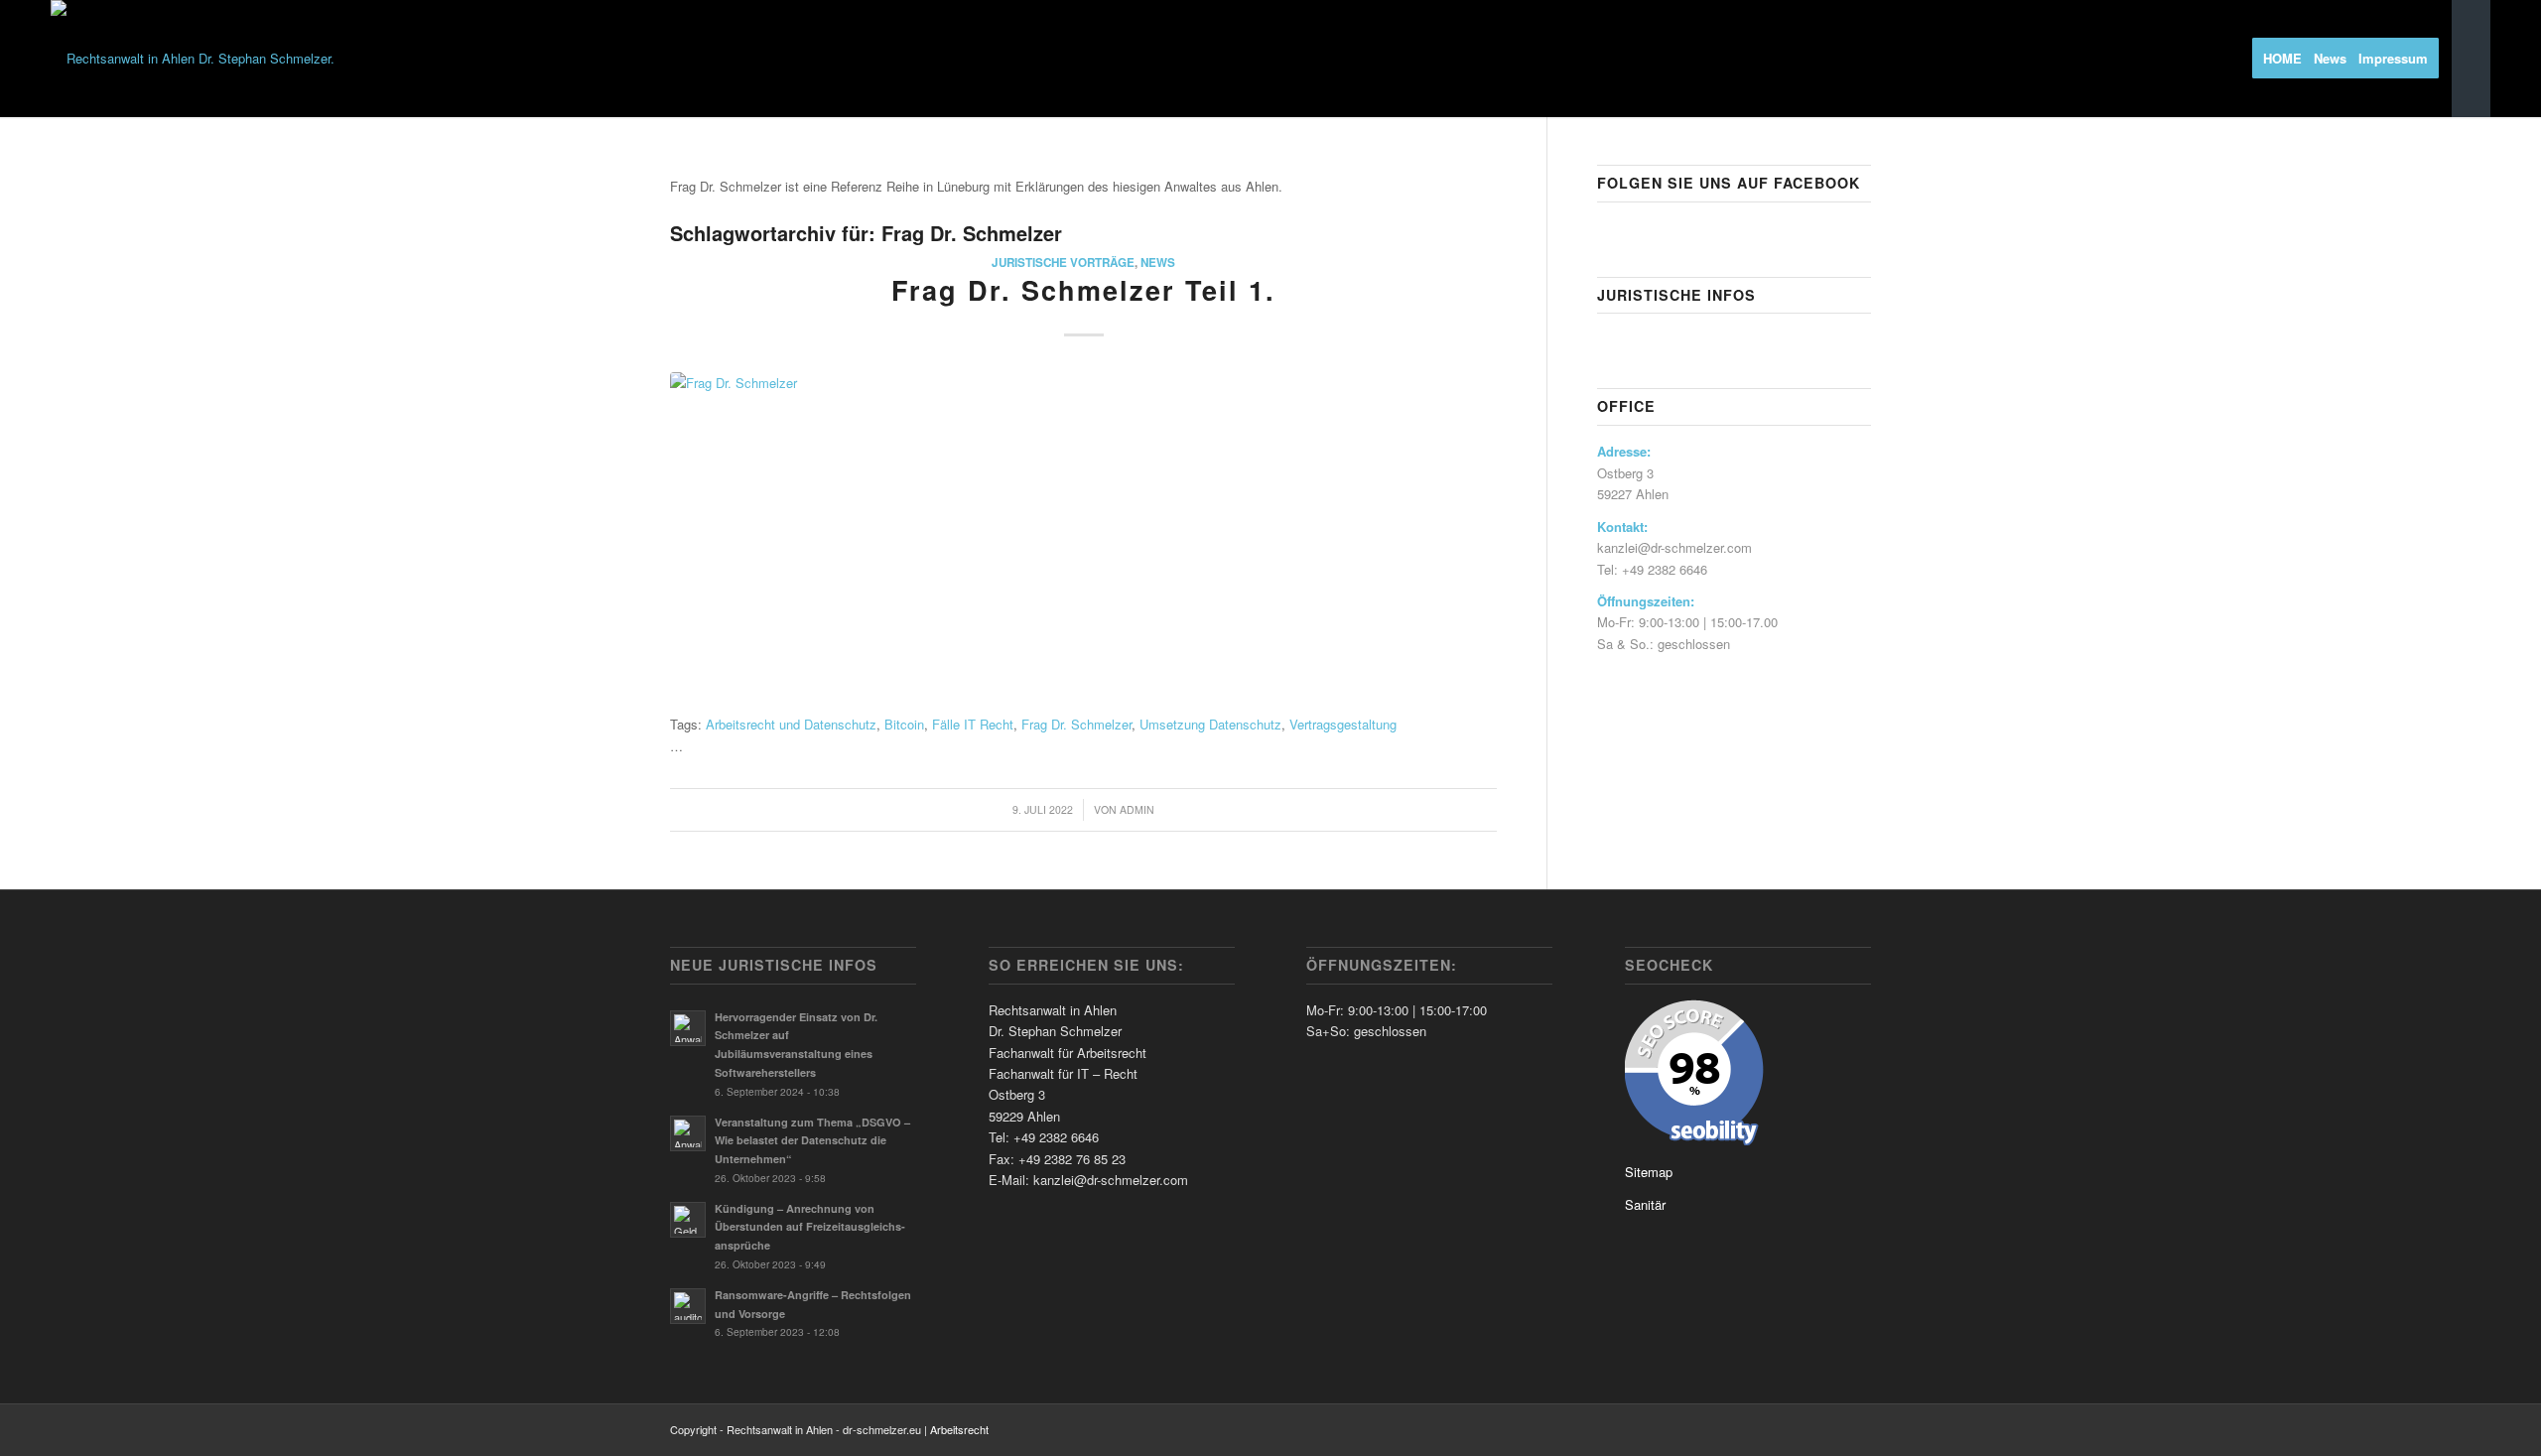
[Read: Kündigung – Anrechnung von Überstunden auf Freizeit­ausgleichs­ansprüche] (688, 1220)
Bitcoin (904, 724)
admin (1137, 809)
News (1158, 263)
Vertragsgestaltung (1343, 724)
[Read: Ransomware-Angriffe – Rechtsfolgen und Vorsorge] (688, 1306)
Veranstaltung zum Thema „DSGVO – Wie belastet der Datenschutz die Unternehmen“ (812, 1141)
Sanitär (1645, 1204)
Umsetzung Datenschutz (1210, 724)
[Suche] (2471, 59)
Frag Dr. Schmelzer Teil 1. (1083, 290)
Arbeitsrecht (959, 1429)
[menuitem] (2289, 59)
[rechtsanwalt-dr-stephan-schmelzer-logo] (193, 59)
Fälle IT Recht (973, 724)
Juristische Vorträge (1063, 263)
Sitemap (1649, 1172)
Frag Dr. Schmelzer (1076, 724)
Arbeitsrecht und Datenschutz (791, 724)
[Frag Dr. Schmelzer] (1083, 538)
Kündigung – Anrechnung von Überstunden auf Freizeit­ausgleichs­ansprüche (810, 1227)
